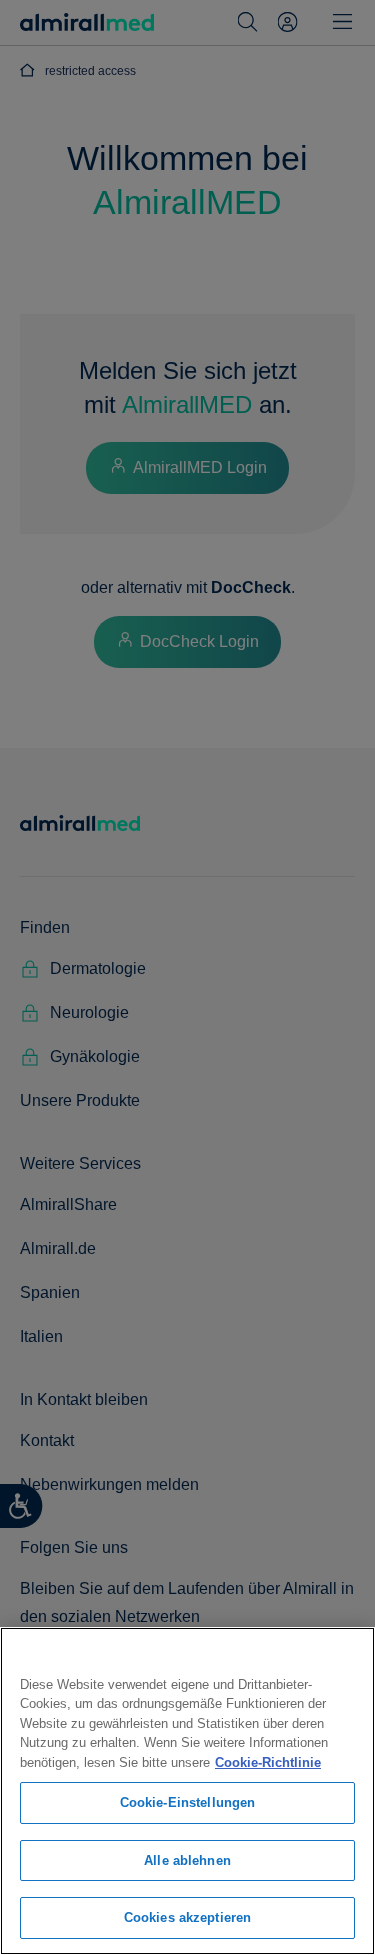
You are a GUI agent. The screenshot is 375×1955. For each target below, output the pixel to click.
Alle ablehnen (187, 1860)
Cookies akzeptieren (187, 1917)
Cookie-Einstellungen (188, 1802)
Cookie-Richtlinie (268, 1762)
